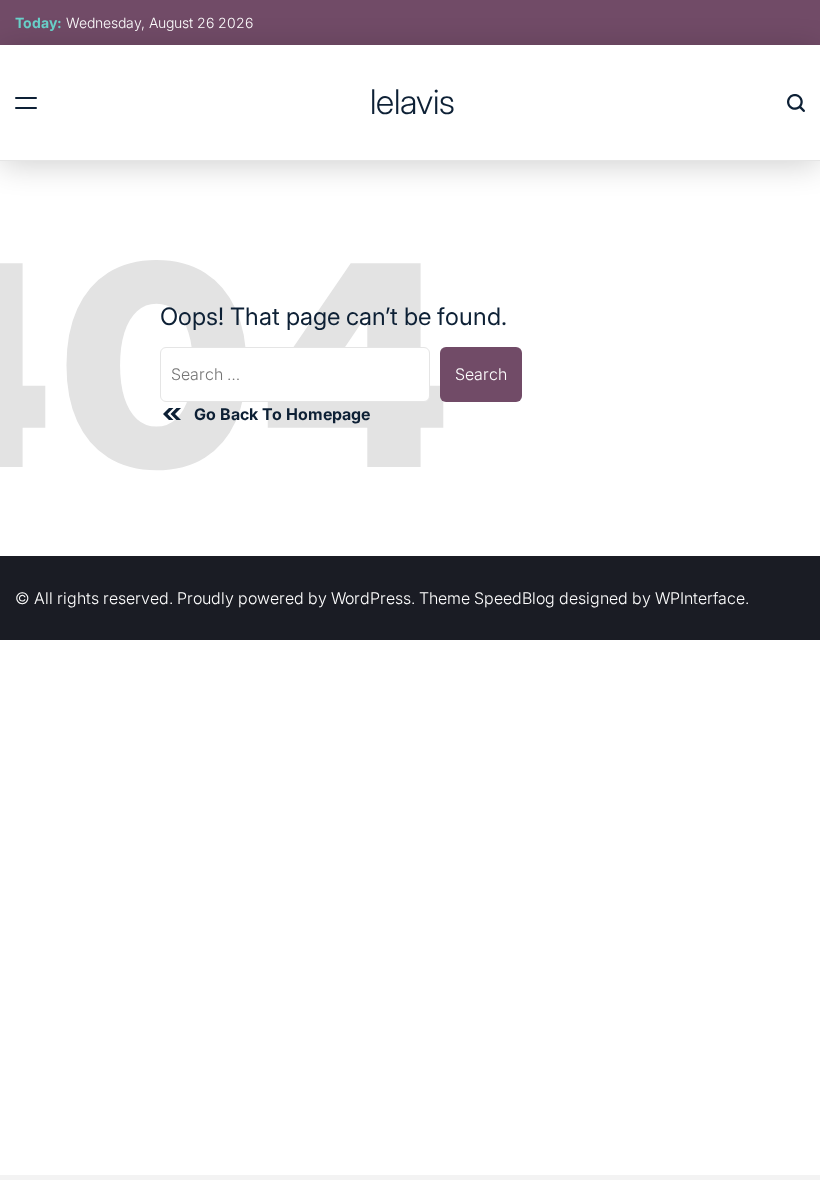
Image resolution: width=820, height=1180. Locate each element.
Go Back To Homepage (282, 414)
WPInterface (700, 598)
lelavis (412, 102)
